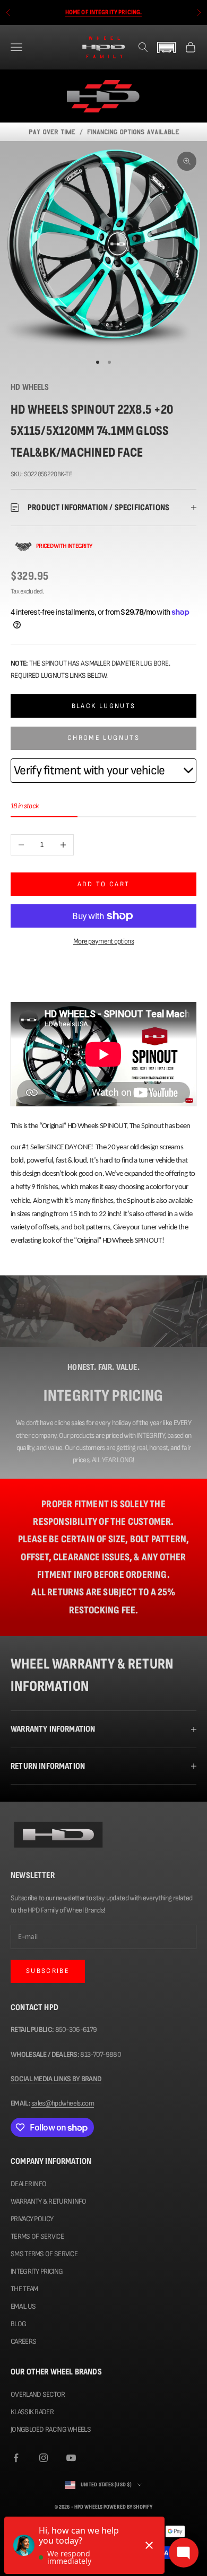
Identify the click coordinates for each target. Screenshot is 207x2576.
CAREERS (23, 2341)
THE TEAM (24, 2289)
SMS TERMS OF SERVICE (44, 2254)
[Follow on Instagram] (44, 2458)
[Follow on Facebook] (16, 2458)
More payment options (103, 941)
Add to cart (104, 884)
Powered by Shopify (128, 2507)
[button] (167, 47)
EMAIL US (23, 2306)
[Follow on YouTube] (71, 2458)
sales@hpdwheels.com (63, 2103)
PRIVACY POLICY (32, 2219)
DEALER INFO (28, 2184)
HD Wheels (30, 387)
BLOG (18, 2324)
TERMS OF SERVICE (37, 2236)
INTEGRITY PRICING (37, 2271)
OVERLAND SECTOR (38, 2394)
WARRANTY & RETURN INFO (49, 2201)
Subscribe (48, 1971)
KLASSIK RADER (32, 2412)
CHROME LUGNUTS (103, 738)
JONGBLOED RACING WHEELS (51, 2429)
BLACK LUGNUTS (103, 706)
